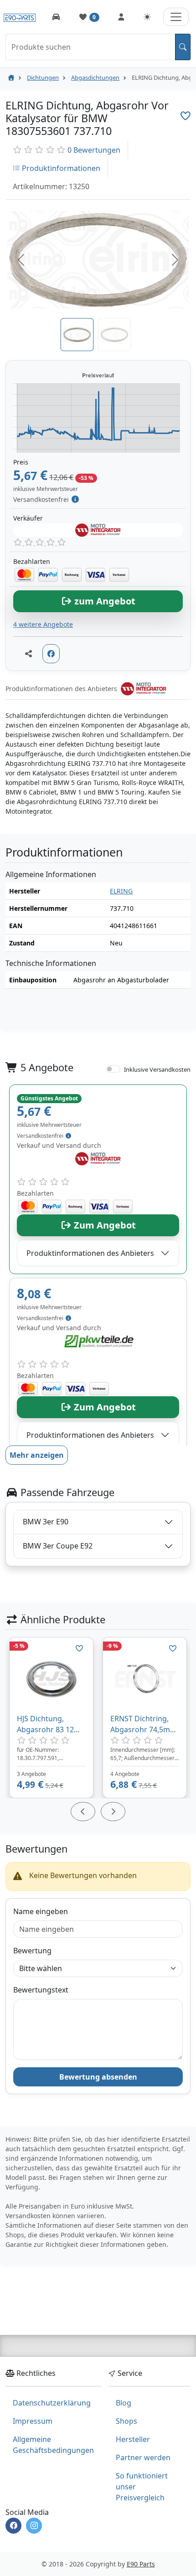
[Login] (121, 17)
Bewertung (32, 1951)
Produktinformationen (60, 168)
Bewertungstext (41, 1990)
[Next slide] (113, 1812)
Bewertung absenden (98, 2077)
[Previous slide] (83, 1812)
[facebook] (13, 2526)
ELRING (121, 891)
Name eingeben (41, 1911)
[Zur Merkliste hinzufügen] (186, 116)
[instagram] (34, 2526)
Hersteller (133, 2439)
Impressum (33, 2421)
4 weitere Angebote (43, 624)
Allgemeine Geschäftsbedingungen (53, 2445)
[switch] (113, 1069)
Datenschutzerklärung (52, 2403)
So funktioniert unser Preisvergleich (142, 2487)
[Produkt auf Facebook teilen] (51, 654)
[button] (21, 260)
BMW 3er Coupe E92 (58, 1546)
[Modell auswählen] (56, 17)
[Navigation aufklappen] (176, 17)
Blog (124, 2403)
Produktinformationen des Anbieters (90, 1253)
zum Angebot (104, 601)
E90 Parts (141, 2564)
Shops (126, 2421)
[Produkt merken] (79, 1648)
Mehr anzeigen (37, 1455)
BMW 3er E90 (46, 1522)
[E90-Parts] (11, 77)
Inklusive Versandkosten (157, 1069)
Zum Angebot (104, 1225)
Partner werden (143, 2457)
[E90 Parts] (20, 17)
